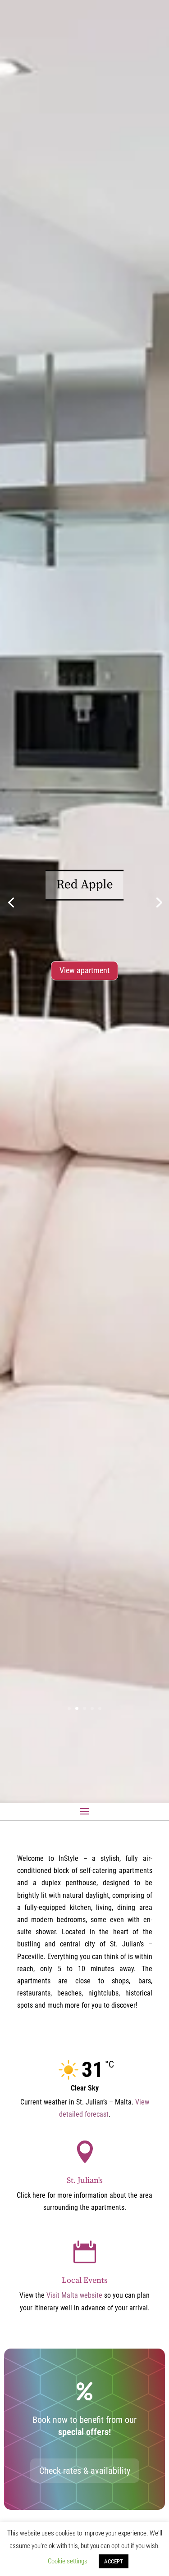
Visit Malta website (74, 2295)
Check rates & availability (85, 2471)
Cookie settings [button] (68, 2561)
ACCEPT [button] (114, 2561)
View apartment (84, 970)
